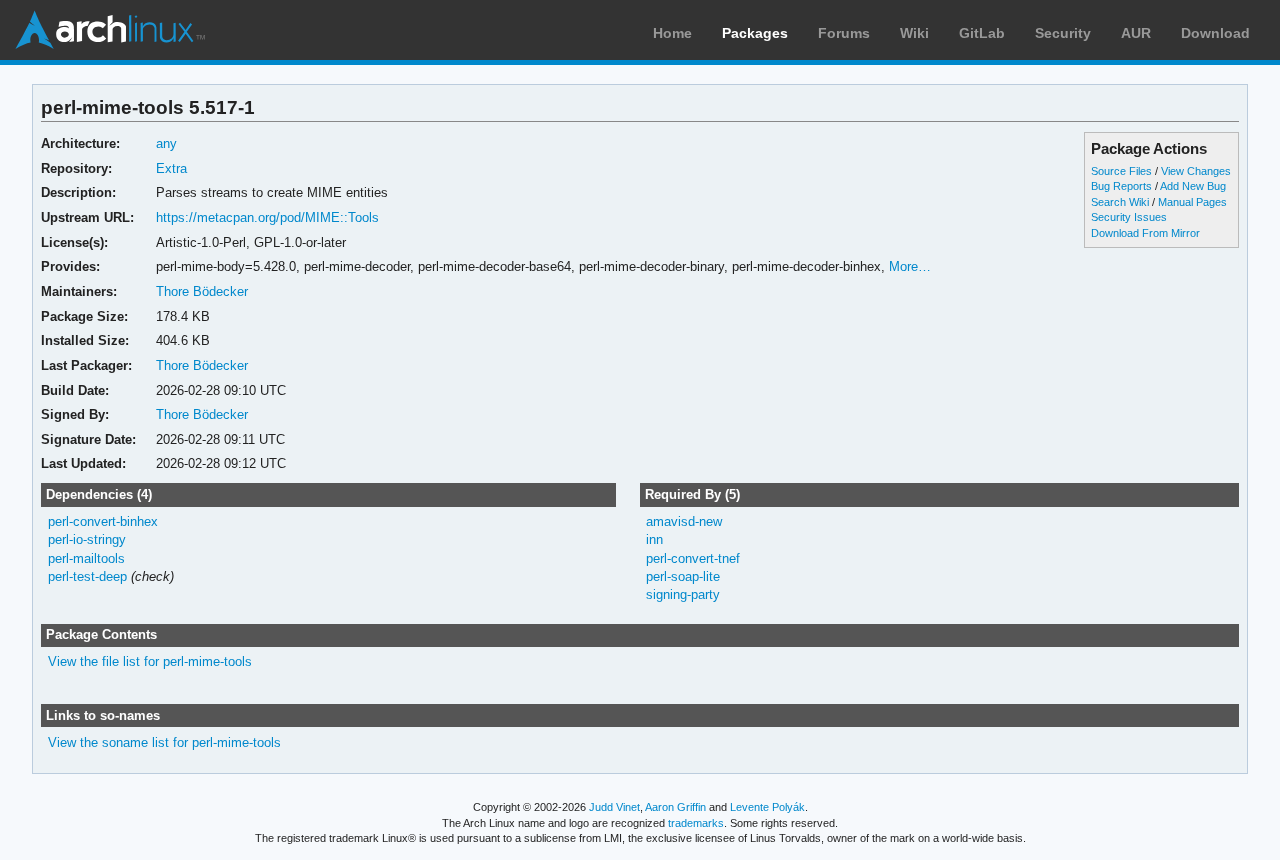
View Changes (1196, 171)
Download (1215, 33)
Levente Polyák (767, 807)
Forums (844, 33)
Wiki (914, 33)
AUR (1136, 33)
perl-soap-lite (683, 576)
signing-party (683, 594)
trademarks (696, 823)
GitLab (982, 33)
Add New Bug (1193, 186)
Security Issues (1129, 217)
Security (1063, 33)
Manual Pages (1192, 202)
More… (910, 266)
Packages (755, 33)
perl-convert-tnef (693, 558)
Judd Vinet (614, 807)
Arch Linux (110, 30)
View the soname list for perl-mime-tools (164, 742)
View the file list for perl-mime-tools (150, 661)
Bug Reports (1121, 186)
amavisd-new (684, 521)
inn (654, 539)
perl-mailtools (86, 558)
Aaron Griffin (675, 807)
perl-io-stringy (87, 539)
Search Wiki (1120, 202)
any (166, 143)
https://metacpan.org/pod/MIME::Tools (267, 217)
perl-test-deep (87, 576)
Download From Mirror (1145, 233)
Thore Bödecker (202, 291)
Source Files (1121, 171)
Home (672, 33)
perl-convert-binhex (103, 521)
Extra (171, 168)
